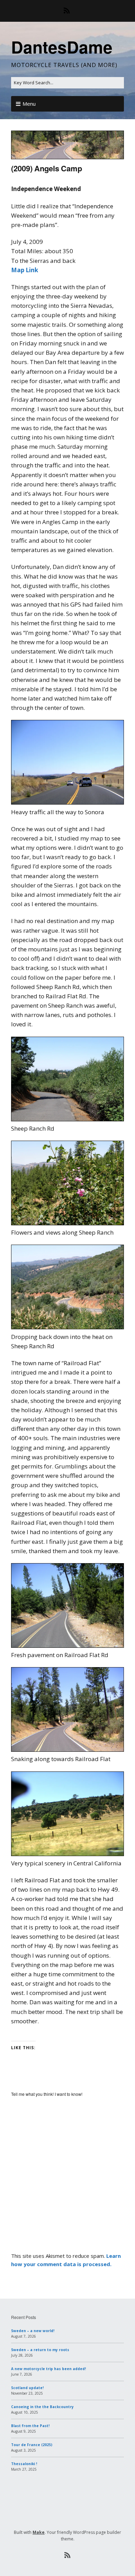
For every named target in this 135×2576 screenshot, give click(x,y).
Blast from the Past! (30, 2426)
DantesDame (62, 47)
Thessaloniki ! (24, 2464)
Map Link (25, 270)
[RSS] (68, 11)
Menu (29, 104)
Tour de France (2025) (32, 2445)
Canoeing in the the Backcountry (42, 2407)
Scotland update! (27, 2388)
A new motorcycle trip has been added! (48, 2369)
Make (39, 2532)
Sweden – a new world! (33, 2331)
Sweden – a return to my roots (40, 2350)
